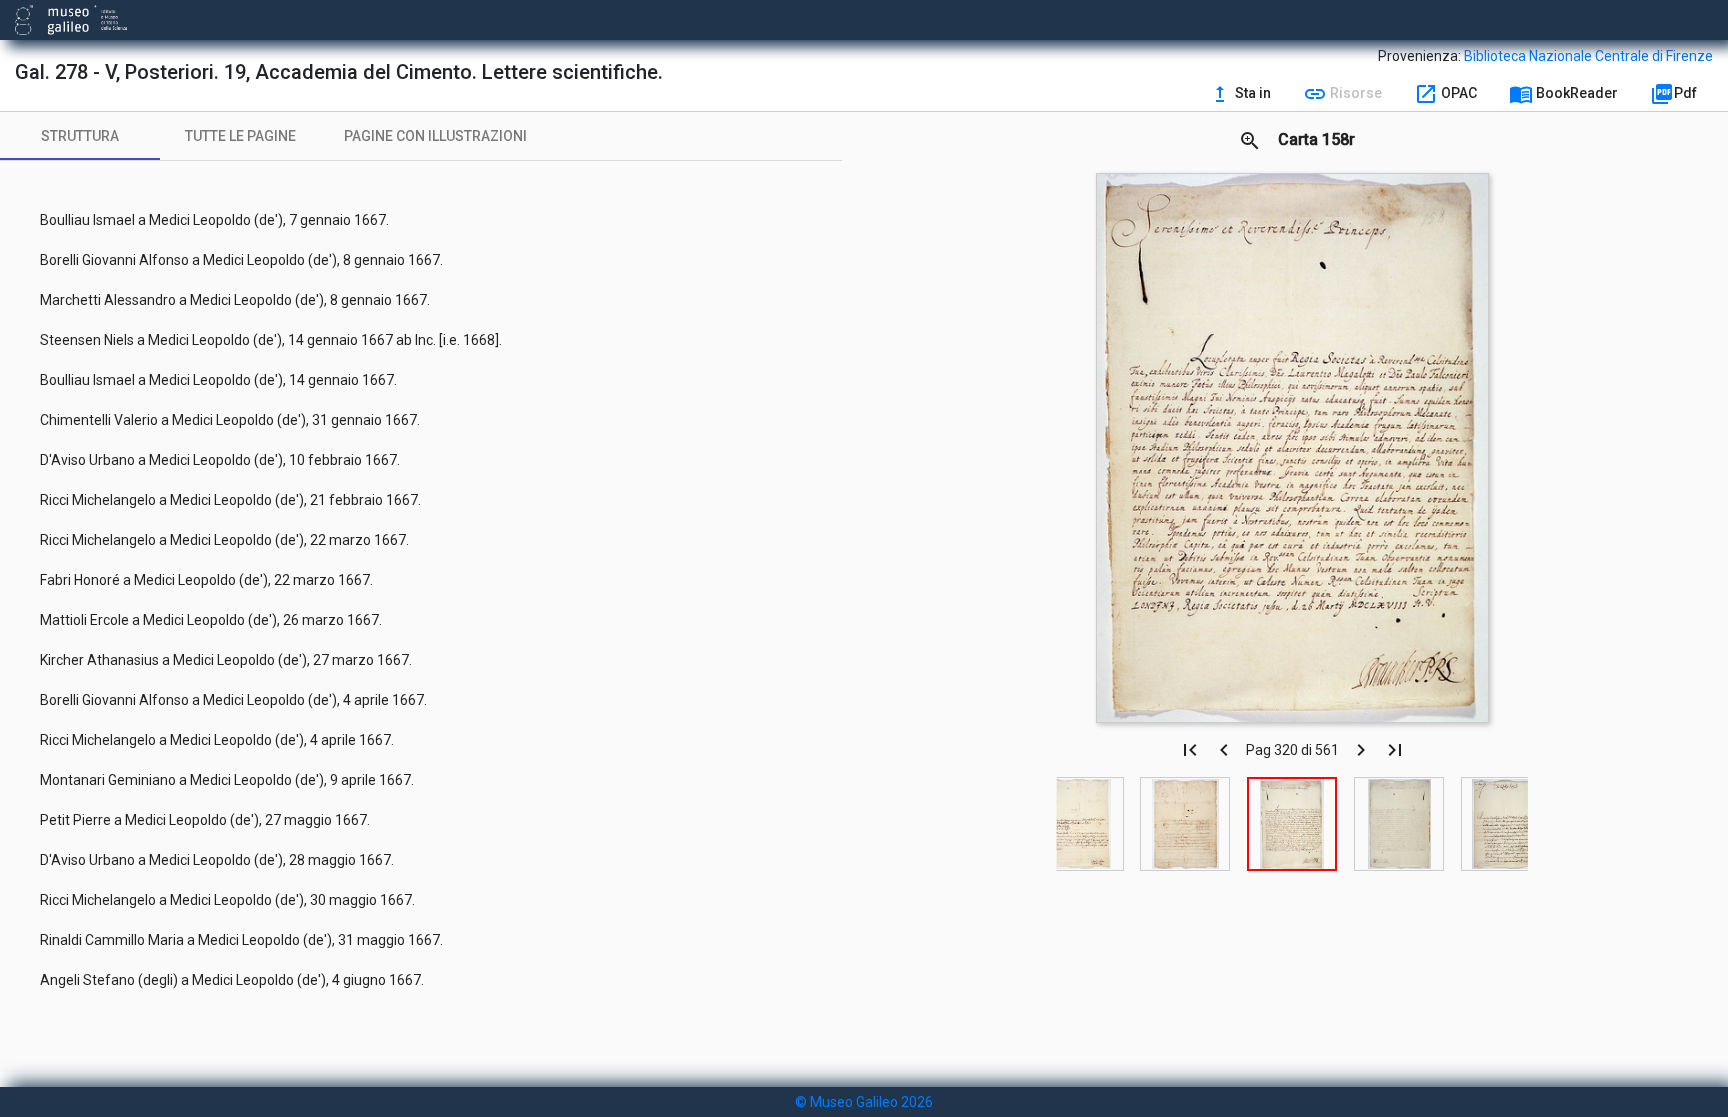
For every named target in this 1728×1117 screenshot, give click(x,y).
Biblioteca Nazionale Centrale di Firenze (1588, 56)
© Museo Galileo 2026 (864, 1102)
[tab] (80, 136)
